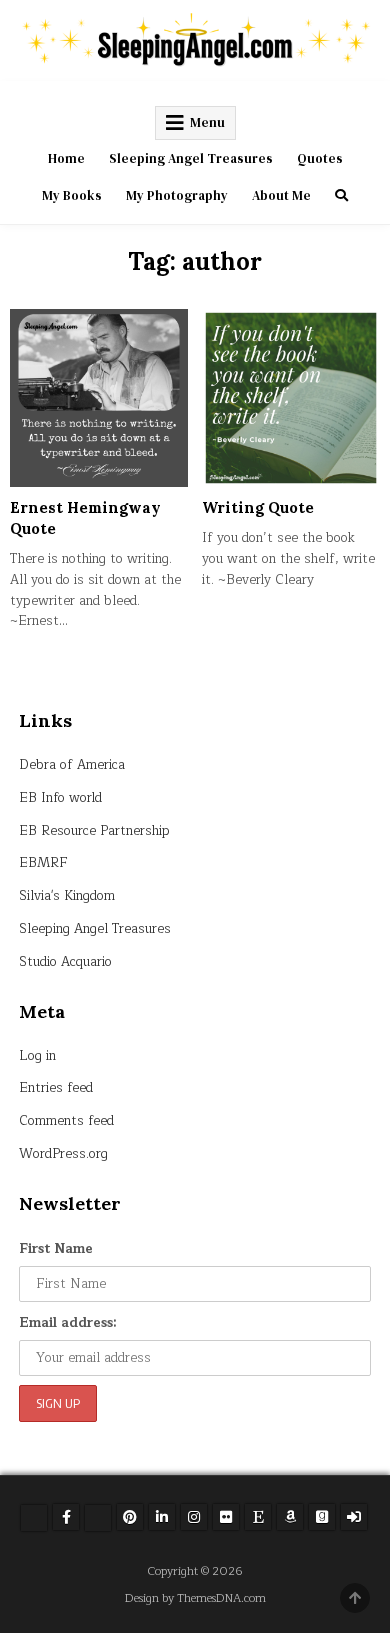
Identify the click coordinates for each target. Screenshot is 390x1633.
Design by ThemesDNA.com (195, 1598)
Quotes (320, 158)
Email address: (68, 1323)
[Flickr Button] (226, 1517)
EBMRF (43, 863)
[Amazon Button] (290, 1517)
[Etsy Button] (258, 1517)
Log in (37, 1056)
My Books (72, 195)
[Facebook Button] (66, 1517)
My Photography (177, 195)
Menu (207, 122)
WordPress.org (63, 1154)
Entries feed (56, 1088)
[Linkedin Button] (162, 1517)
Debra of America (72, 765)
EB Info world (60, 798)
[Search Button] (341, 195)
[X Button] (34, 1518)
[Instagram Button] (194, 1517)
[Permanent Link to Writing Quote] (291, 398)
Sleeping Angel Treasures (191, 158)
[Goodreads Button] (322, 1517)
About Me (281, 195)
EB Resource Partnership (94, 831)
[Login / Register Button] (354, 1517)
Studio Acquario (65, 962)
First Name (56, 1249)
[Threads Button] (98, 1518)
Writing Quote (258, 507)
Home (66, 158)
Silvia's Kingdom (67, 896)
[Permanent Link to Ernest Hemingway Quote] (99, 398)
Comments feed (66, 1121)
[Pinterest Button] (130, 1517)
